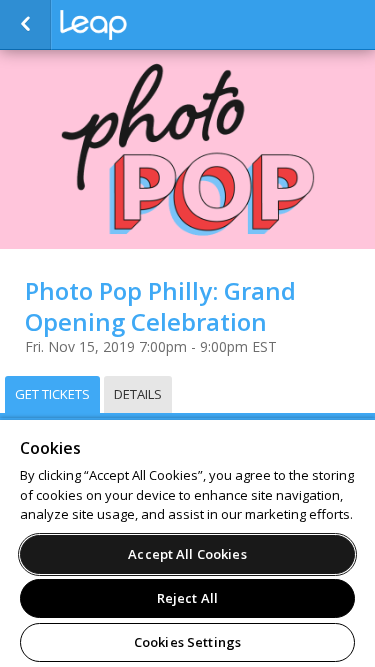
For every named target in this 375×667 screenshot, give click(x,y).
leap (160, 25)
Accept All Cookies (187, 554)
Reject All (187, 598)
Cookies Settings (187, 642)
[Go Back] (25, 25)
